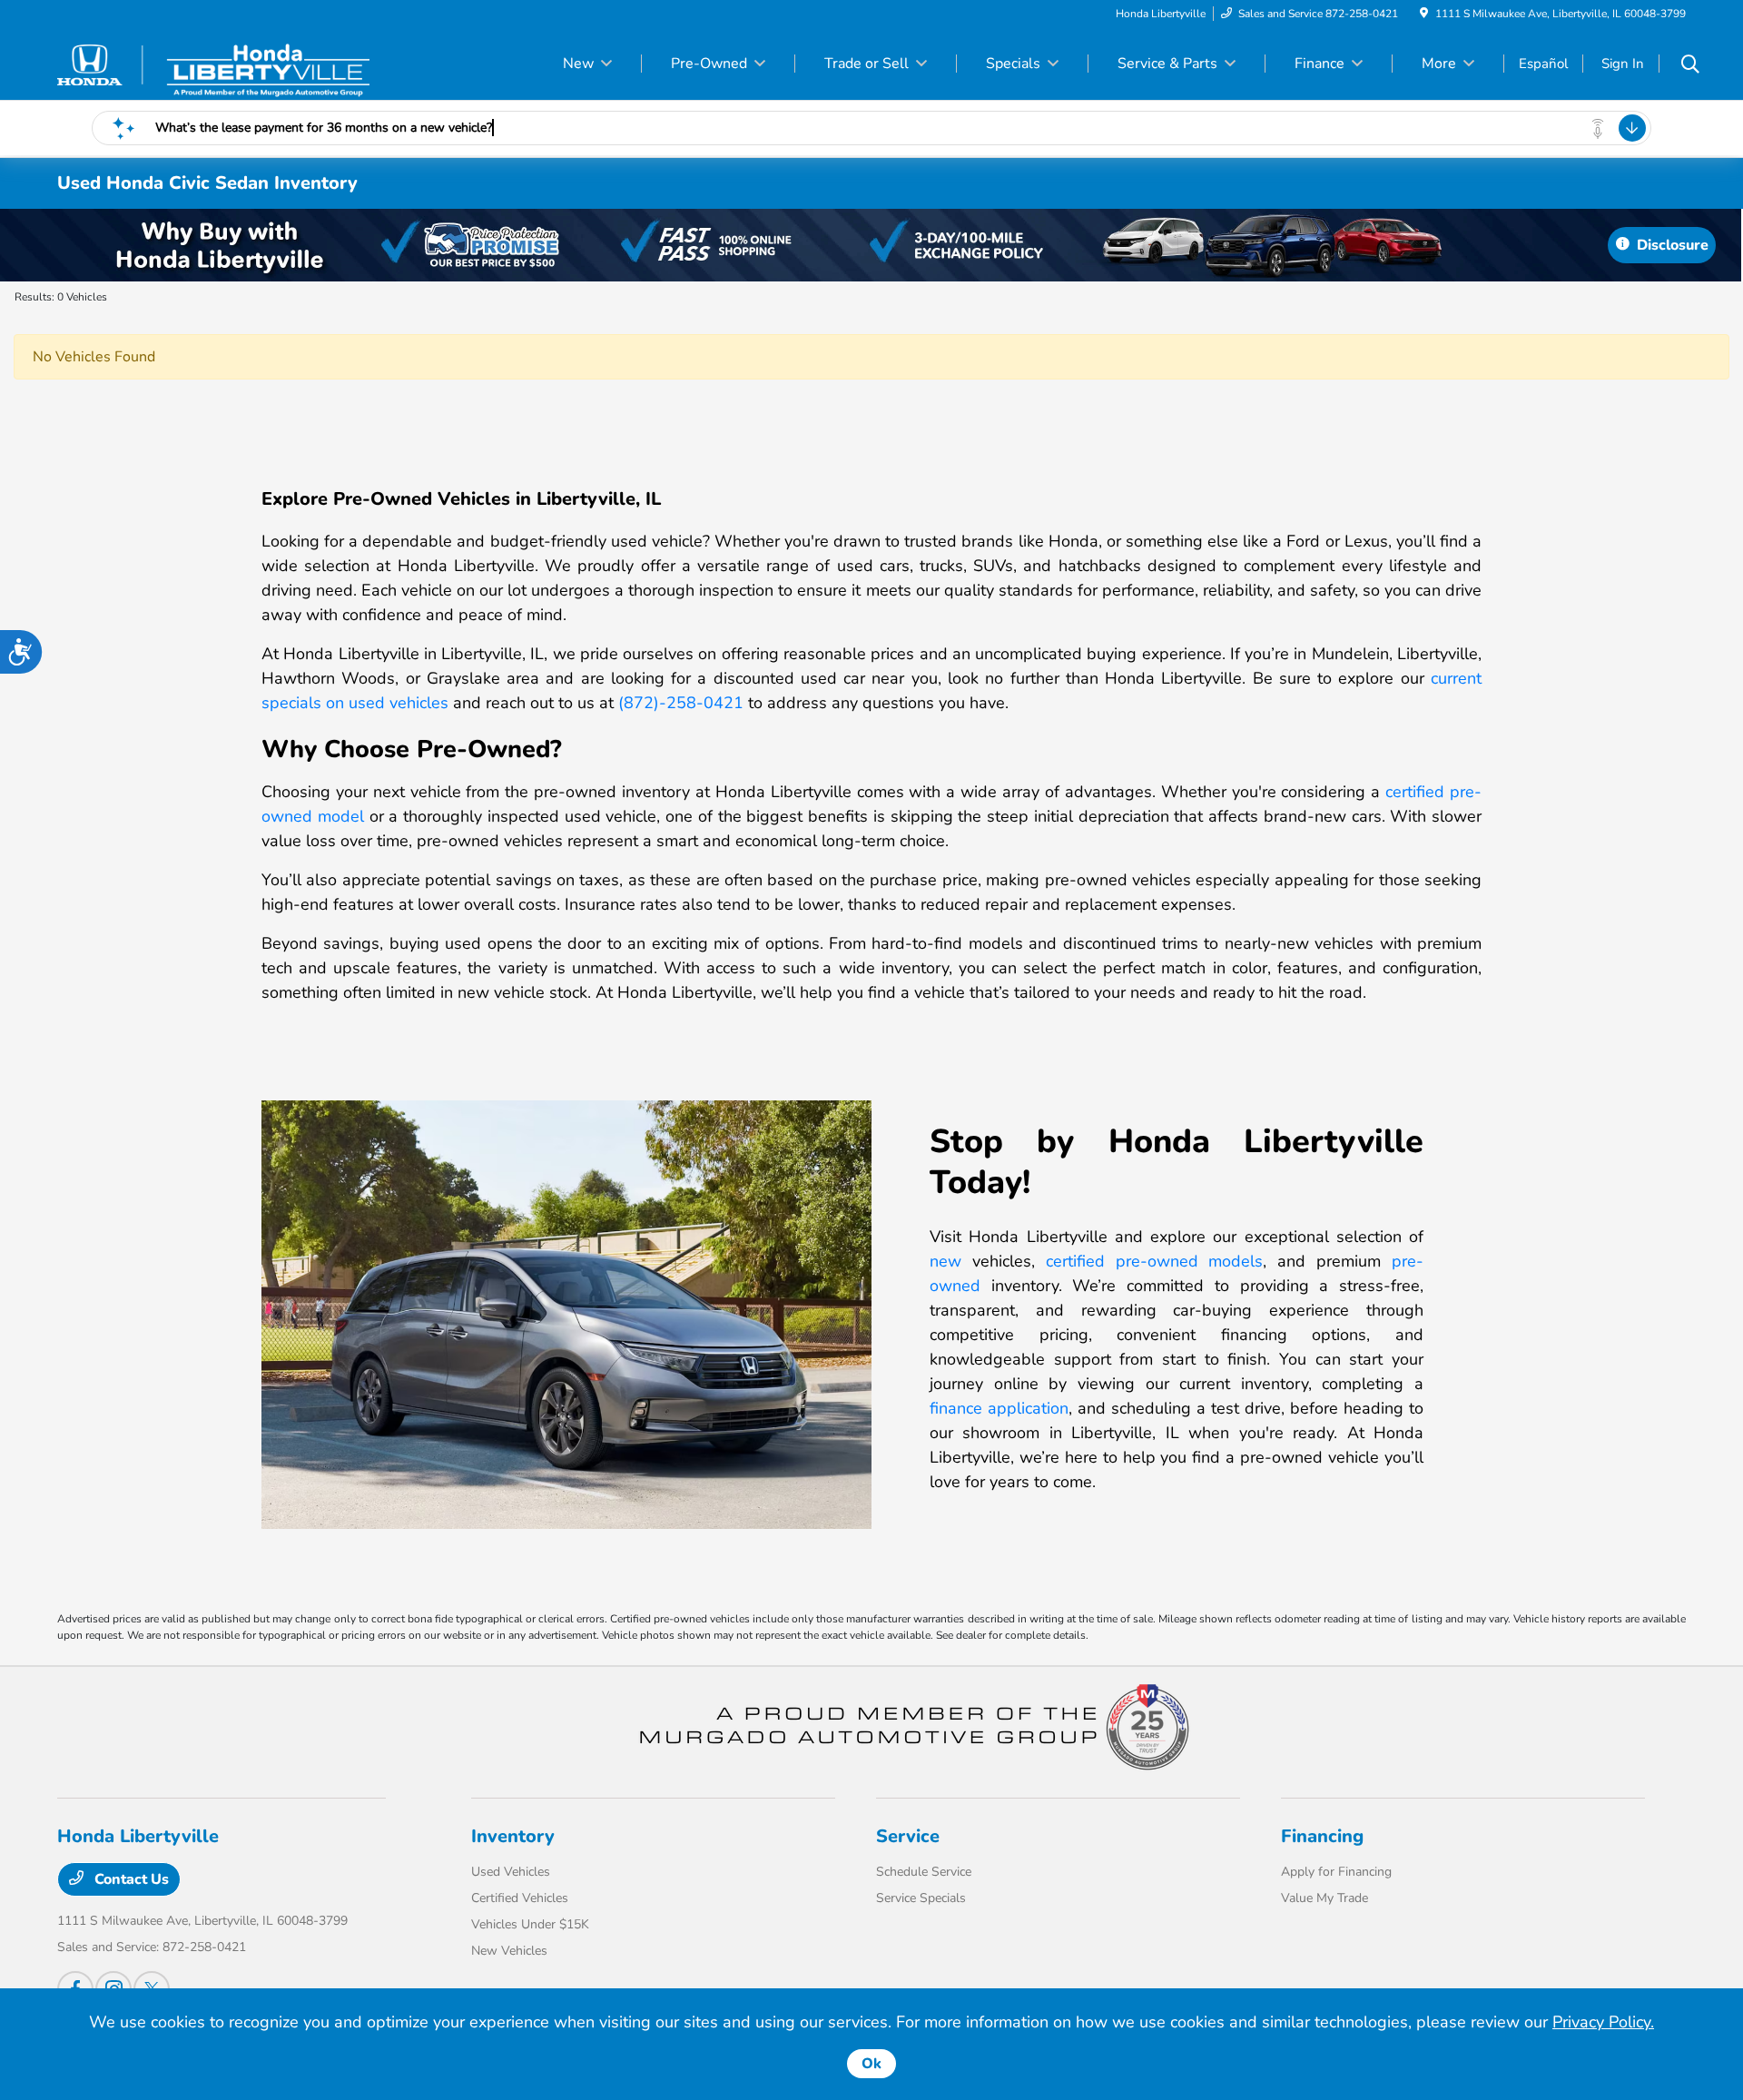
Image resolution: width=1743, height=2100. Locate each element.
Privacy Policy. (1603, 2022)
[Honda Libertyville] (213, 63)
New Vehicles (509, 1951)
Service (908, 1836)
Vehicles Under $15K (530, 1924)
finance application (999, 1408)
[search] (1690, 66)
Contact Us (130, 1879)
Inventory (513, 1836)
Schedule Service (924, 1872)
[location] (1424, 14)
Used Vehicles (511, 1872)
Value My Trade (1324, 1898)
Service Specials (921, 1898)
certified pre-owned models (1155, 1261)
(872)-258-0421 (681, 703)
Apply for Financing (1336, 1872)
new (945, 1261)
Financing (1322, 1836)
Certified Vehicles (520, 1898)
